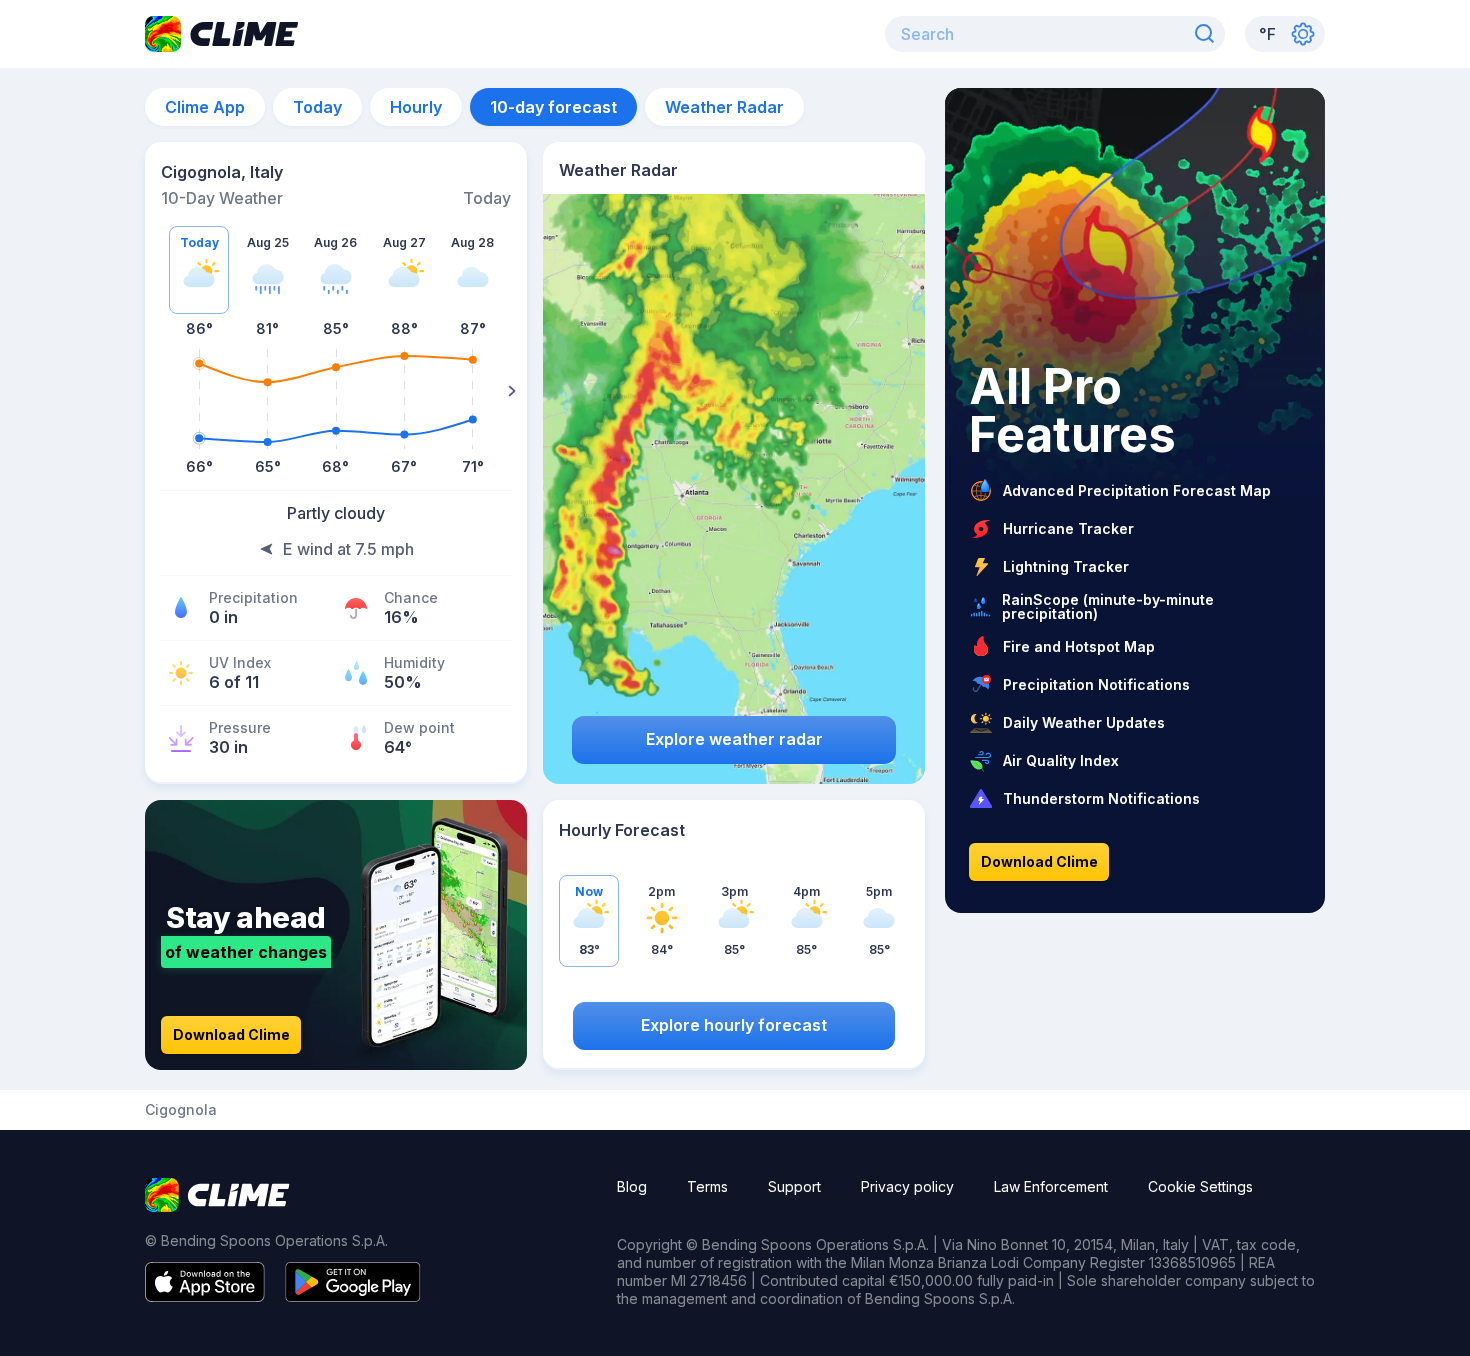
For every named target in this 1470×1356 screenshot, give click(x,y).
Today (317, 107)
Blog (632, 1186)
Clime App (205, 107)
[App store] (205, 1296)
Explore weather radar (734, 739)
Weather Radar (724, 107)
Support (794, 1186)
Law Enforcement (1051, 1186)
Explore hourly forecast (734, 1025)
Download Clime (231, 1034)
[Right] (512, 391)
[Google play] (353, 1296)
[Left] (160, 391)
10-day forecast (553, 107)
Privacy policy (907, 1186)
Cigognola (181, 1110)
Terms (707, 1186)
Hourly (416, 107)
